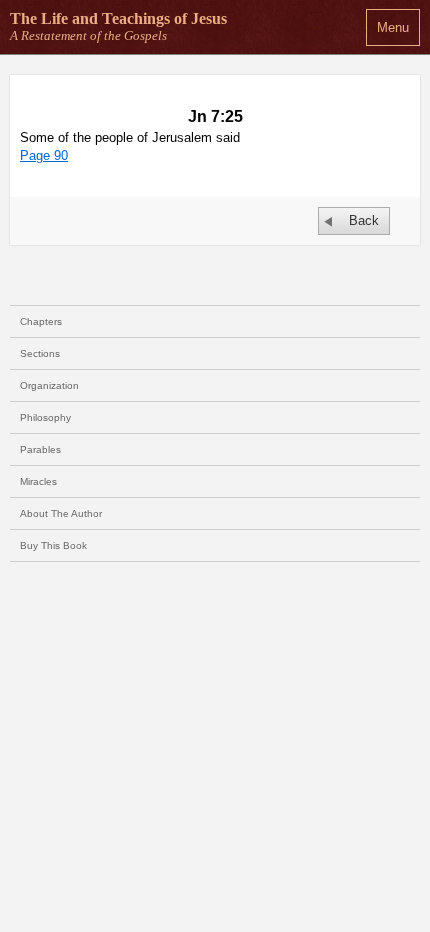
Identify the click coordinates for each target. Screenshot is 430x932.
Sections (40, 353)
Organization (49, 385)
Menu (393, 27)
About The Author (61, 513)
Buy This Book (53, 545)
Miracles (38, 481)
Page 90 (44, 155)
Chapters (41, 321)
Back (364, 220)
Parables (40, 449)
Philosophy (45, 417)
